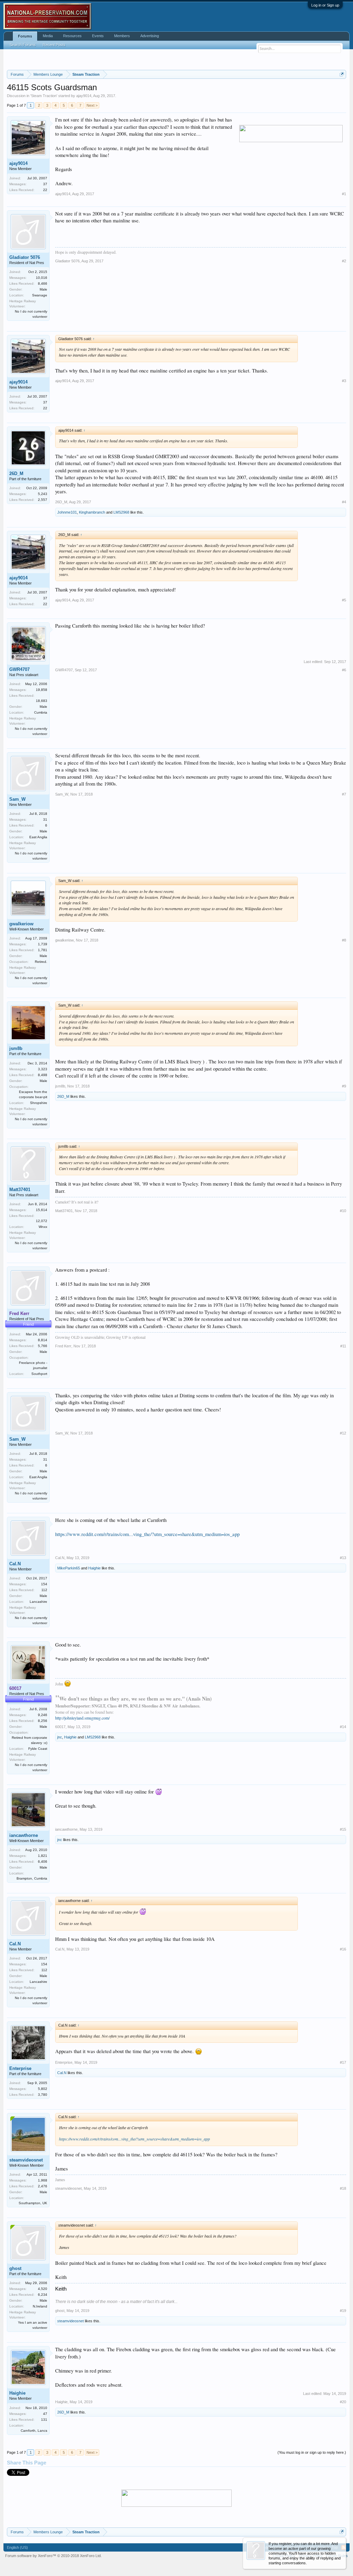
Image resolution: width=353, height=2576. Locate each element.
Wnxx (43, 1227)
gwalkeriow (21, 924)
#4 (344, 502)
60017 (60, 1727)
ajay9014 (84, 96)
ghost (15, 2268)
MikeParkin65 (69, 1568)
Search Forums (23, 45)
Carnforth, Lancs (34, 2431)
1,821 (43, 1856)
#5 (344, 600)
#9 (344, 1086)
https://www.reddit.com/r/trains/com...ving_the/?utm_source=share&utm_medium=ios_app (147, 1534)
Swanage (40, 295)
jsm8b (16, 1048)
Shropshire (39, 1103)
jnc (60, 1737)
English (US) (17, 2547)
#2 (344, 261)
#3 (344, 381)
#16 (343, 1949)
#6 (344, 670)
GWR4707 (19, 669)
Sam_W (17, 799)
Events (98, 36)
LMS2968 (121, 512)
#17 (343, 2062)
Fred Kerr (63, 1346)
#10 (343, 1211)
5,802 (43, 2089)
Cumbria (41, 712)
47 (45, 2414)
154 (44, 1584)
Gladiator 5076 (25, 257)
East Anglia (38, 837)
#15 (343, 1829)
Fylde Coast (38, 1749)
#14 (343, 1727)
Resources (72, 36)
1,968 (43, 2180)
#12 (343, 1433)
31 (45, 819)
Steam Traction (44, 96)
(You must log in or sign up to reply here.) (312, 2452)
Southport (39, 1374)
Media (48, 36)
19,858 (42, 690)
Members (122, 36)
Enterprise (20, 2068)
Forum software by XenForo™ (53, 2556)
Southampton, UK (33, 2203)
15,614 (42, 1210)
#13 (343, 1558)
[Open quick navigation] (342, 74)
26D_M (16, 474)
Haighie (94, 1568)
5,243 (43, 494)
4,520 (43, 2289)
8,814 (43, 1340)
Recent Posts (54, 45)
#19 (343, 2311)
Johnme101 (67, 512)
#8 (344, 940)
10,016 (42, 278)
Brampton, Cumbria (32, 1878)
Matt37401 (20, 1190)
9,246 (43, 1715)
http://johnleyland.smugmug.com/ (82, 1718)
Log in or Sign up (325, 5)
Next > (92, 105)
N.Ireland (40, 2306)
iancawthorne (24, 1835)
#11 (343, 1346)
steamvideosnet (26, 2160)
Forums (25, 36)
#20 (343, 2402)
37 (45, 184)
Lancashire (38, 1602)
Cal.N (15, 1564)
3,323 (43, 1069)
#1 (344, 194)
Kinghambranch (92, 512)
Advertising (150, 36)
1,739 (43, 944)
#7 (344, 794)
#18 (343, 2188)
